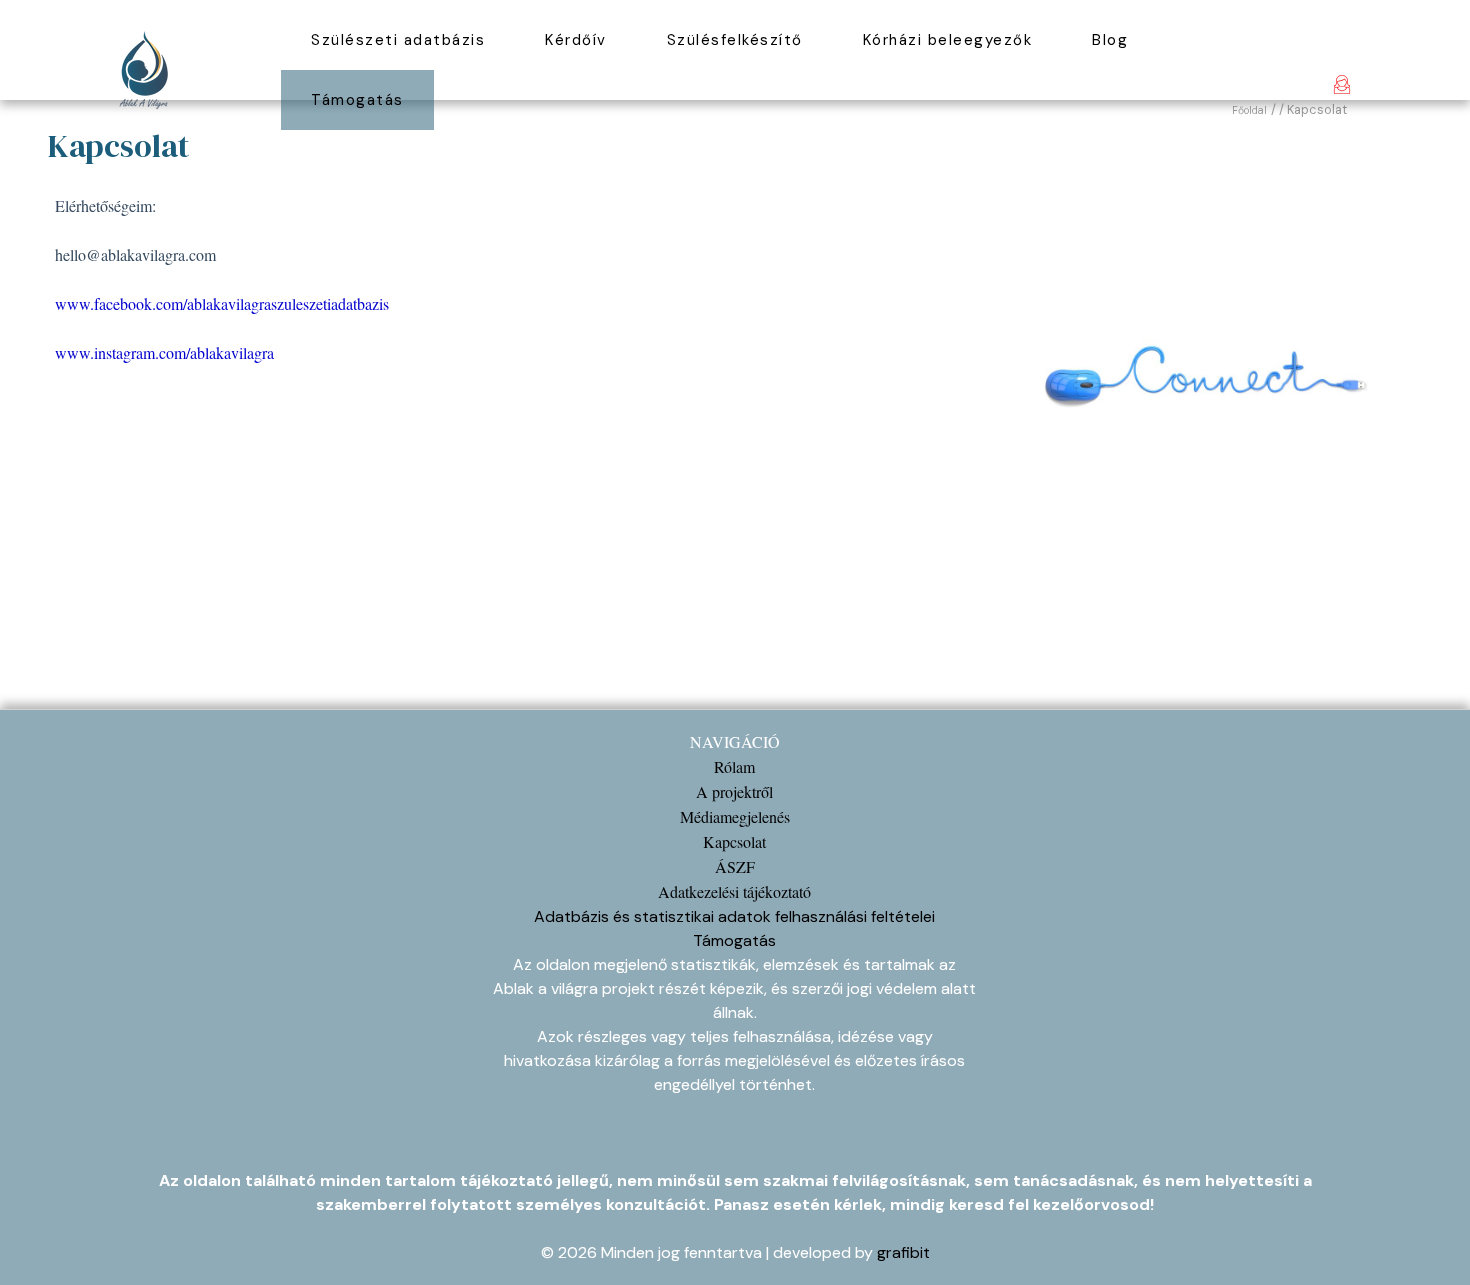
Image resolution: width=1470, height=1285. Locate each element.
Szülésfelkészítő (735, 40)
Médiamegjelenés (735, 816)
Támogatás (357, 100)
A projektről (734, 791)
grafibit (903, 1252)
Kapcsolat (734, 841)
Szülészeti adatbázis (398, 40)
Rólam (734, 766)
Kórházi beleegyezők (948, 40)
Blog (1110, 40)
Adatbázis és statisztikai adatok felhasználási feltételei (734, 916)
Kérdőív (576, 40)
